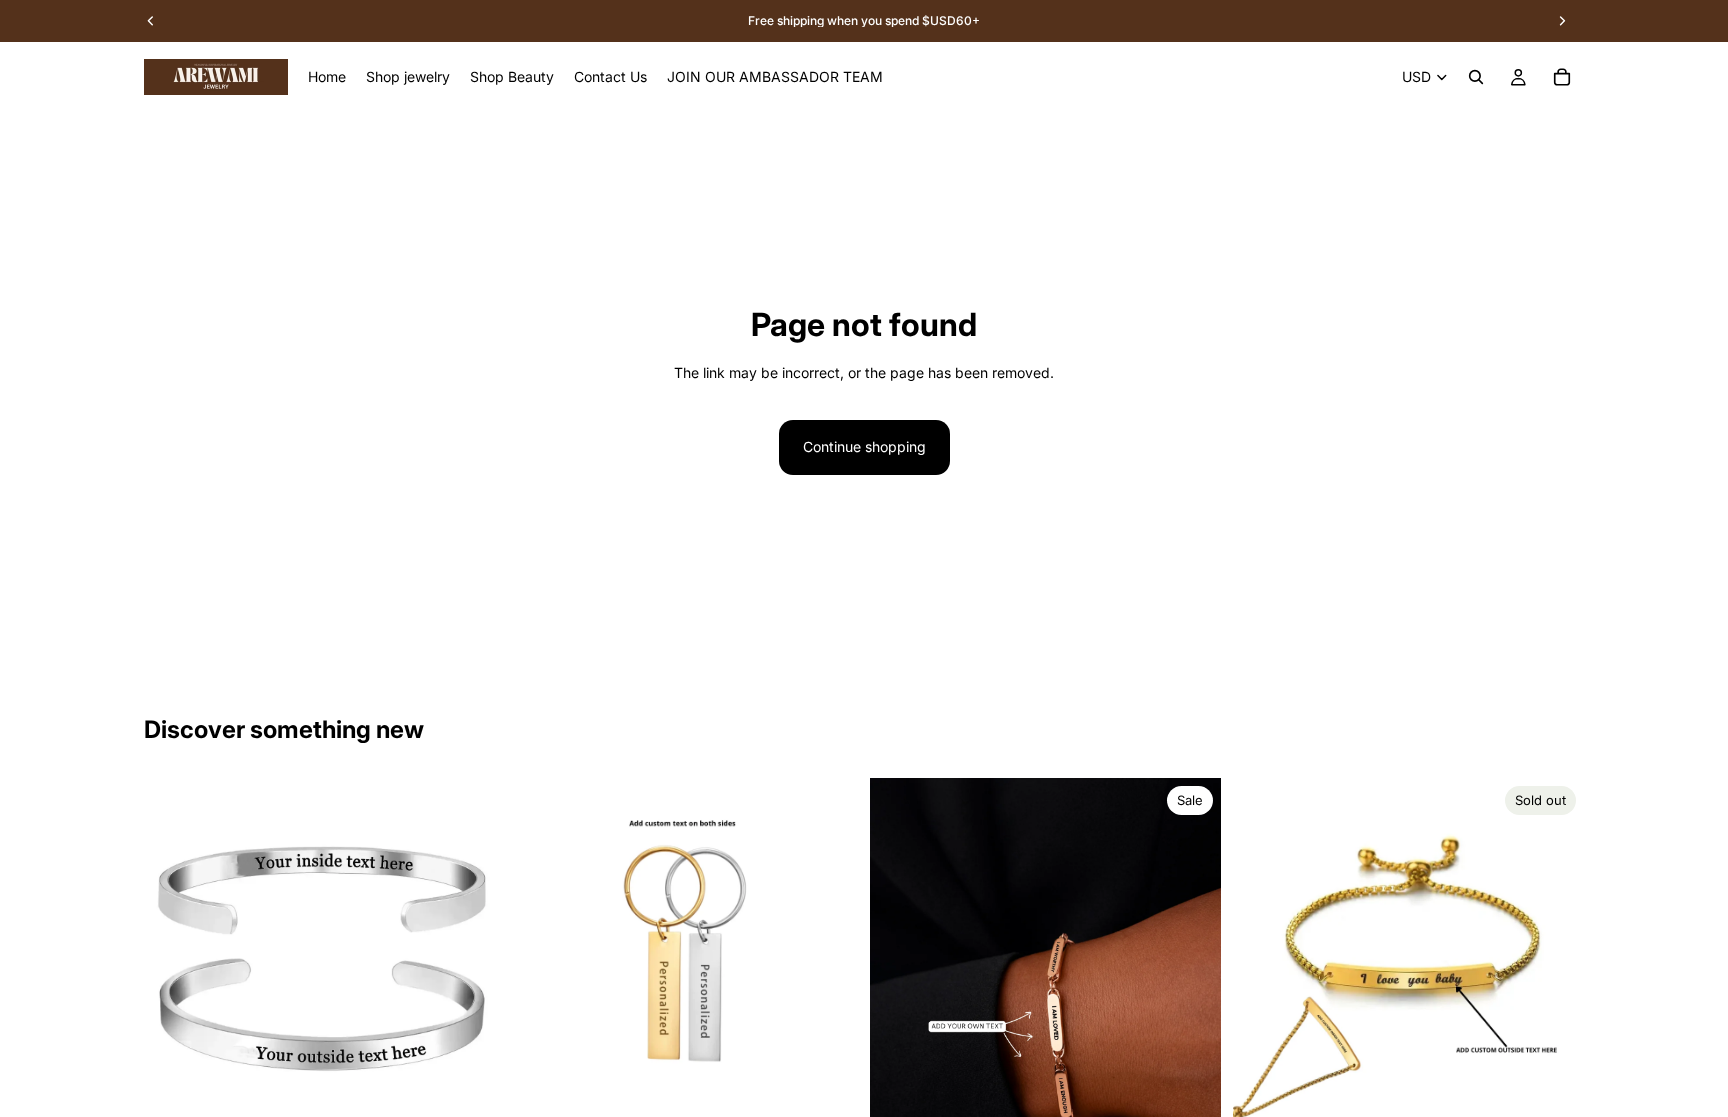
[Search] (1476, 77)
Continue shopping (864, 446)
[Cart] (1562, 77)
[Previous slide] (174, 953)
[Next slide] (465, 953)
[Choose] (464, 1098)
